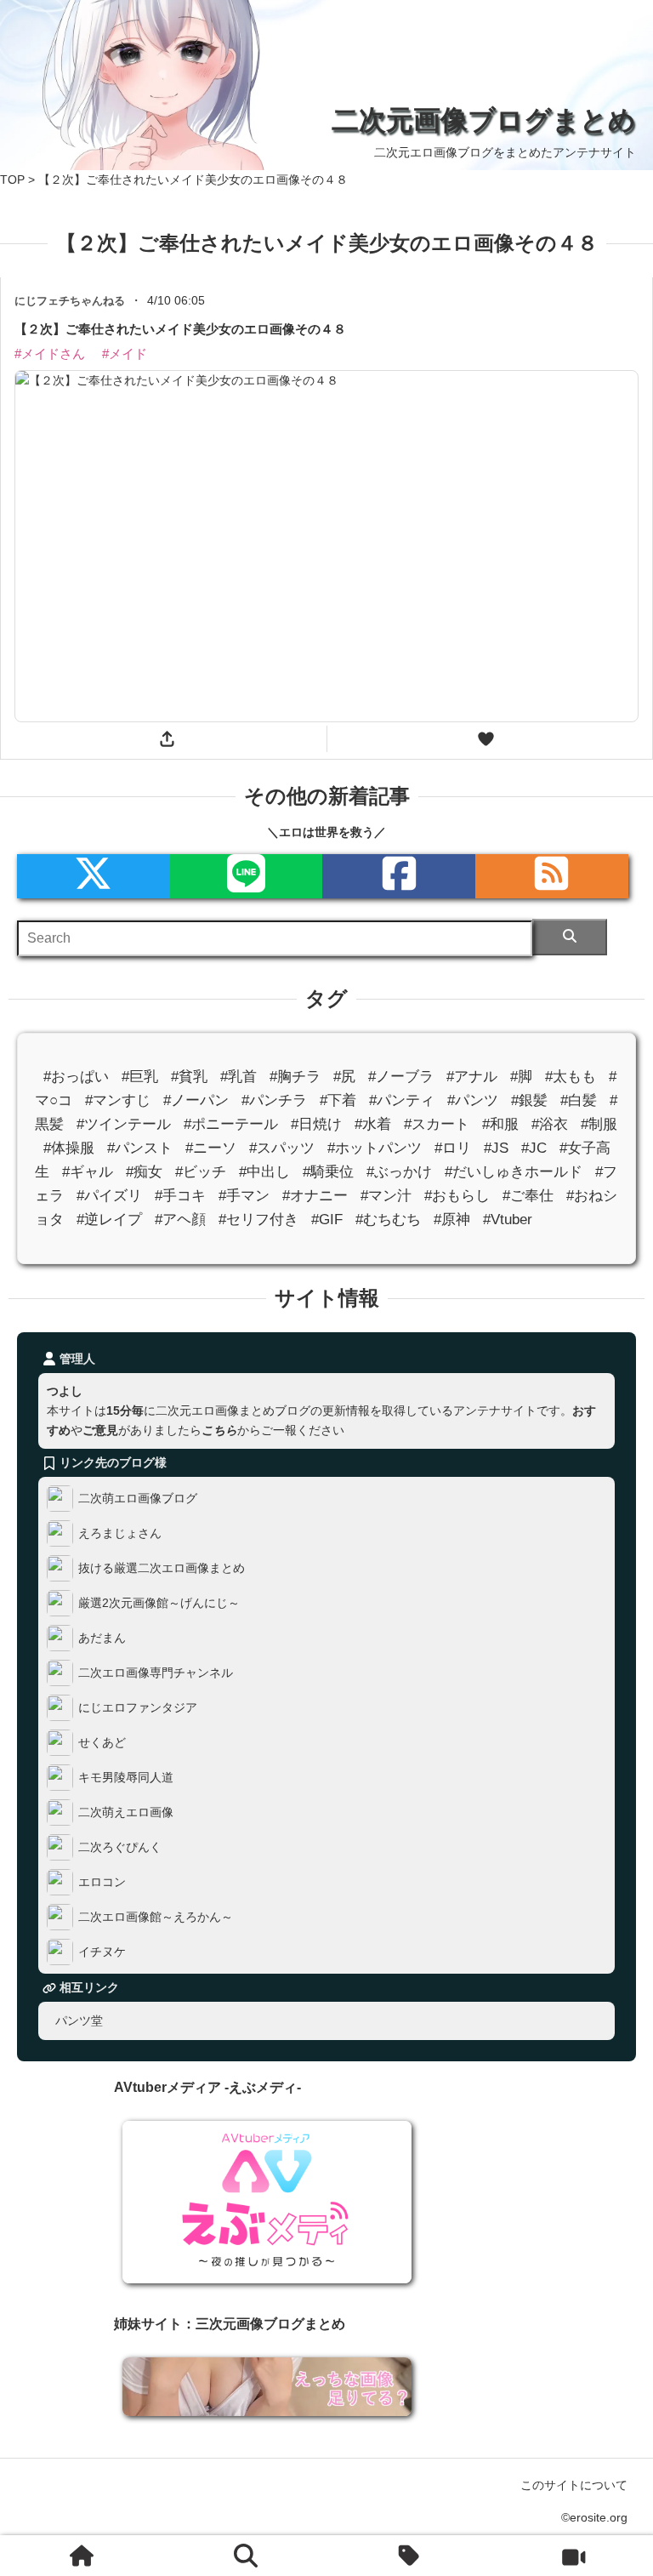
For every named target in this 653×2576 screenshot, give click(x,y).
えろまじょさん (120, 1532)
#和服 (500, 1123)
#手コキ (180, 1196)
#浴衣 (550, 1123)
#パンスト (140, 1147)
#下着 (338, 1100)
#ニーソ (211, 1147)
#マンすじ (118, 1100)
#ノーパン (196, 1100)
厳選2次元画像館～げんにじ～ (159, 1602)
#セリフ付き (258, 1220)
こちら (219, 1430)
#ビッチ (201, 1172)
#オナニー (315, 1196)
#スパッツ (282, 1147)
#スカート (437, 1123)
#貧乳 (189, 1076)
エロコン (102, 1881)
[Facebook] (399, 876)
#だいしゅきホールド (514, 1172)
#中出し (264, 1172)
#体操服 (69, 1147)
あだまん (102, 1637)
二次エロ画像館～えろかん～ (156, 1916)
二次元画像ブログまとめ (484, 120)
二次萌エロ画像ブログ (138, 1497)
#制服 (599, 1123)
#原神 (452, 1220)
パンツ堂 (79, 2020)
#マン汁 (386, 1196)
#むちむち (388, 1220)
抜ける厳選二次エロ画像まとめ (162, 1567)
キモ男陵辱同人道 (126, 1776)
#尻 (344, 1076)
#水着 (373, 1123)
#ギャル (88, 1172)
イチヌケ (102, 1951)
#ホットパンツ (375, 1147)
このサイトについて (574, 2485)
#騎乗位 (328, 1172)
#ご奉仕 (528, 1196)
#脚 (521, 1076)
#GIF (327, 1220)
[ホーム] (82, 2556)
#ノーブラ (401, 1076)
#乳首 (238, 1076)
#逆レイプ (109, 1220)
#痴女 (144, 1172)
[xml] (94, 876)
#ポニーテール (231, 1123)
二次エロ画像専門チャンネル (156, 1672)
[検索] (569, 937)
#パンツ (473, 1100)
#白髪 (579, 1100)
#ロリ (453, 1147)
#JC (534, 1147)
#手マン (244, 1196)
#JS (496, 1147)
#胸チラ (295, 1076)
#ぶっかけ (399, 1172)
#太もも (571, 1076)
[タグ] (410, 2556)
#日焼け (316, 1123)
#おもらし (457, 1196)
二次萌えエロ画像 (126, 1811)
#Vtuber (508, 1220)
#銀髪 (529, 1100)
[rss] (552, 876)
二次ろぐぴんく (120, 1846)
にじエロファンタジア (138, 1707)
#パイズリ (109, 1196)
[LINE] (247, 876)
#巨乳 (140, 1076)
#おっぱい (76, 1076)
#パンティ (402, 1100)
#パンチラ (274, 1100)
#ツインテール (124, 1123)
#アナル (472, 1076)
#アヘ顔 (180, 1220)
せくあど (102, 1741)
